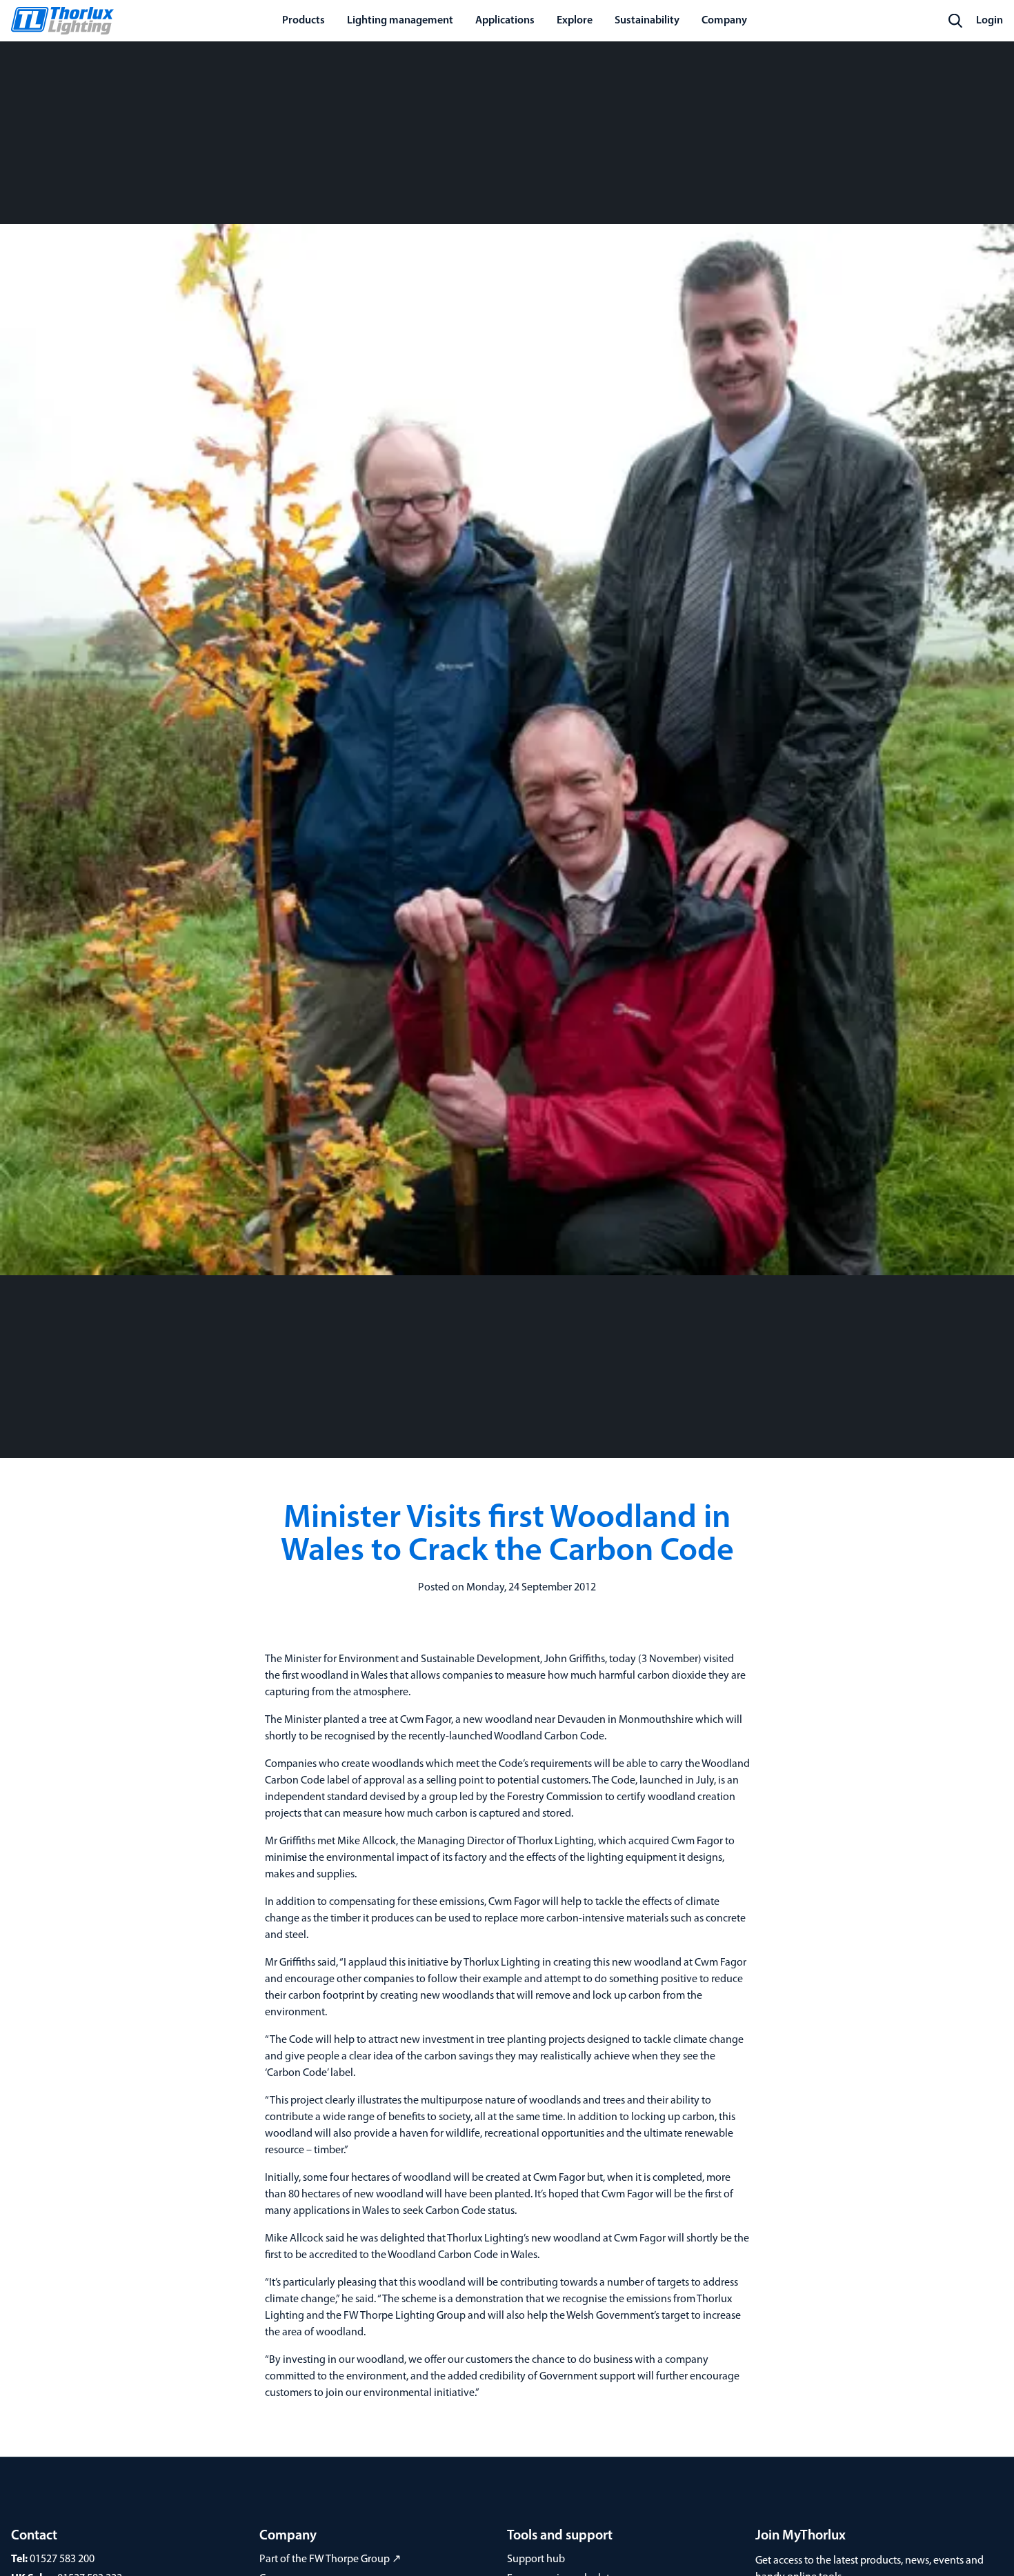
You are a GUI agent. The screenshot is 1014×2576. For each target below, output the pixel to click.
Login (990, 21)
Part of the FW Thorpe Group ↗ (330, 2559)
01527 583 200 (62, 2559)
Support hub (536, 2559)
